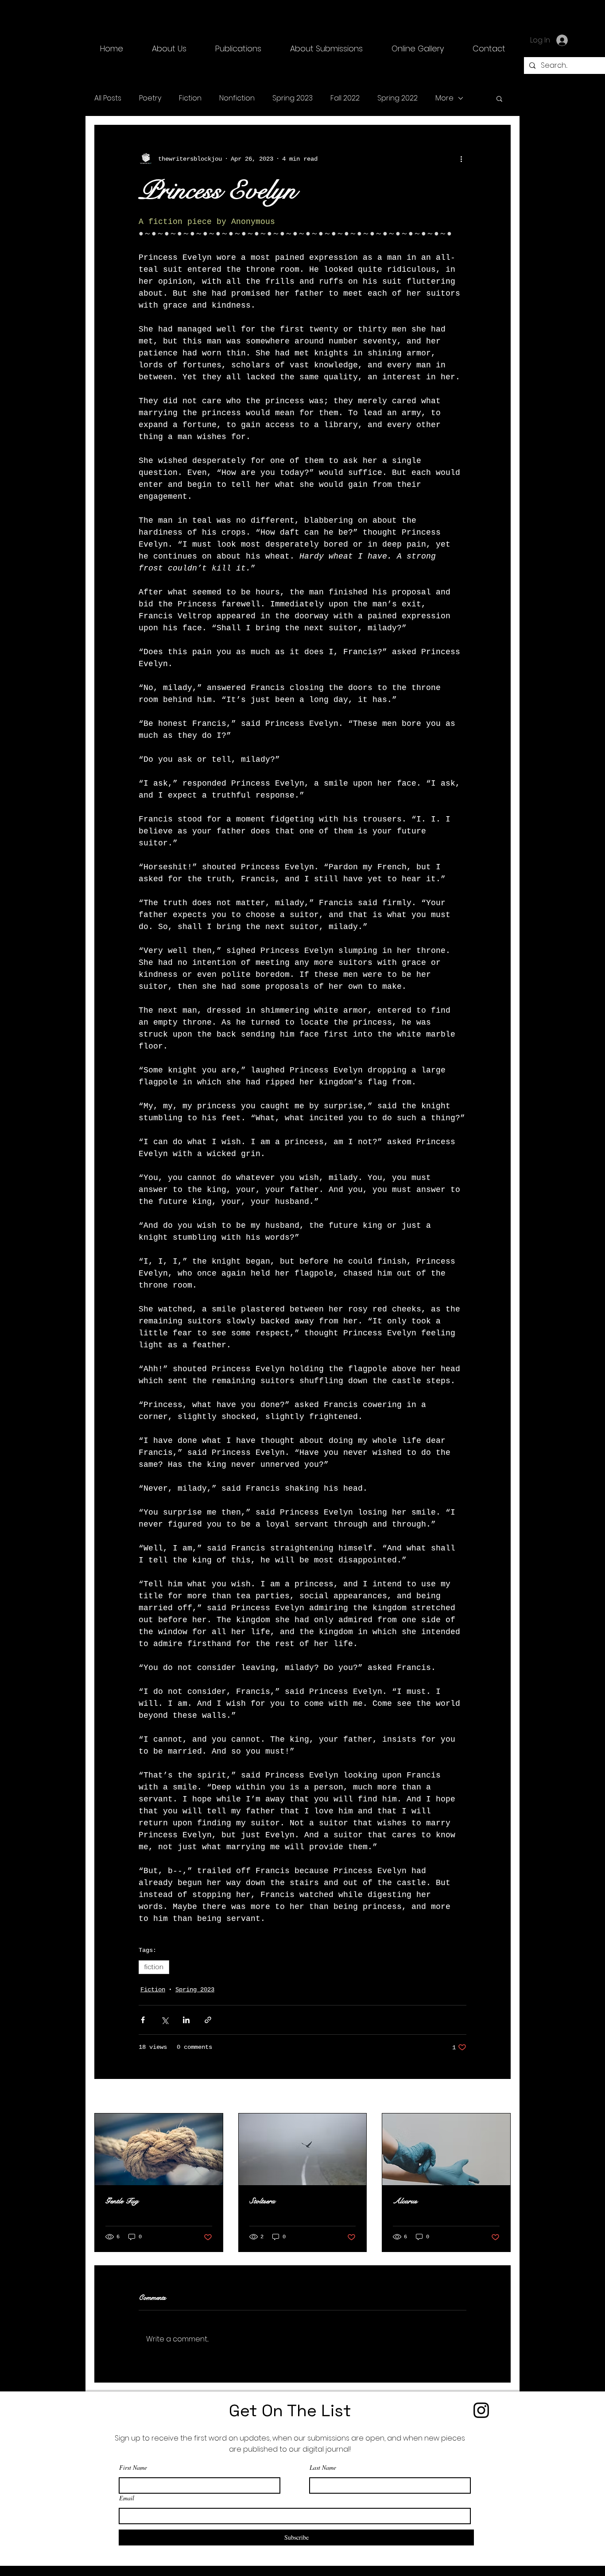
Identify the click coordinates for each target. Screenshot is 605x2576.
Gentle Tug (122, 2201)
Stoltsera (262, 2201)
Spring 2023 (293, 98)
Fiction (190, 98)
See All (498, 2097)
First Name (133, 2468)
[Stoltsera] (303, 2149)
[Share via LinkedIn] (186, 2020)
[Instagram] (481, 2410)
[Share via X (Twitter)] (165, 2020)
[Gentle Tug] (159, 2149)
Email (127, 2498)
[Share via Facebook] (143, 2020)
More (444, 98)
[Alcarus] (446, 2149)
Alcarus (405, 2201)
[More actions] (461, 159)
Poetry (150, 98)
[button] (238, 49)
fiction (154, 1967)
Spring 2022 (398, 98)
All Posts (108, 98)
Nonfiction (237, 98)
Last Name (323, 2468)
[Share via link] (208, 2020)
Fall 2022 (345, 98)
